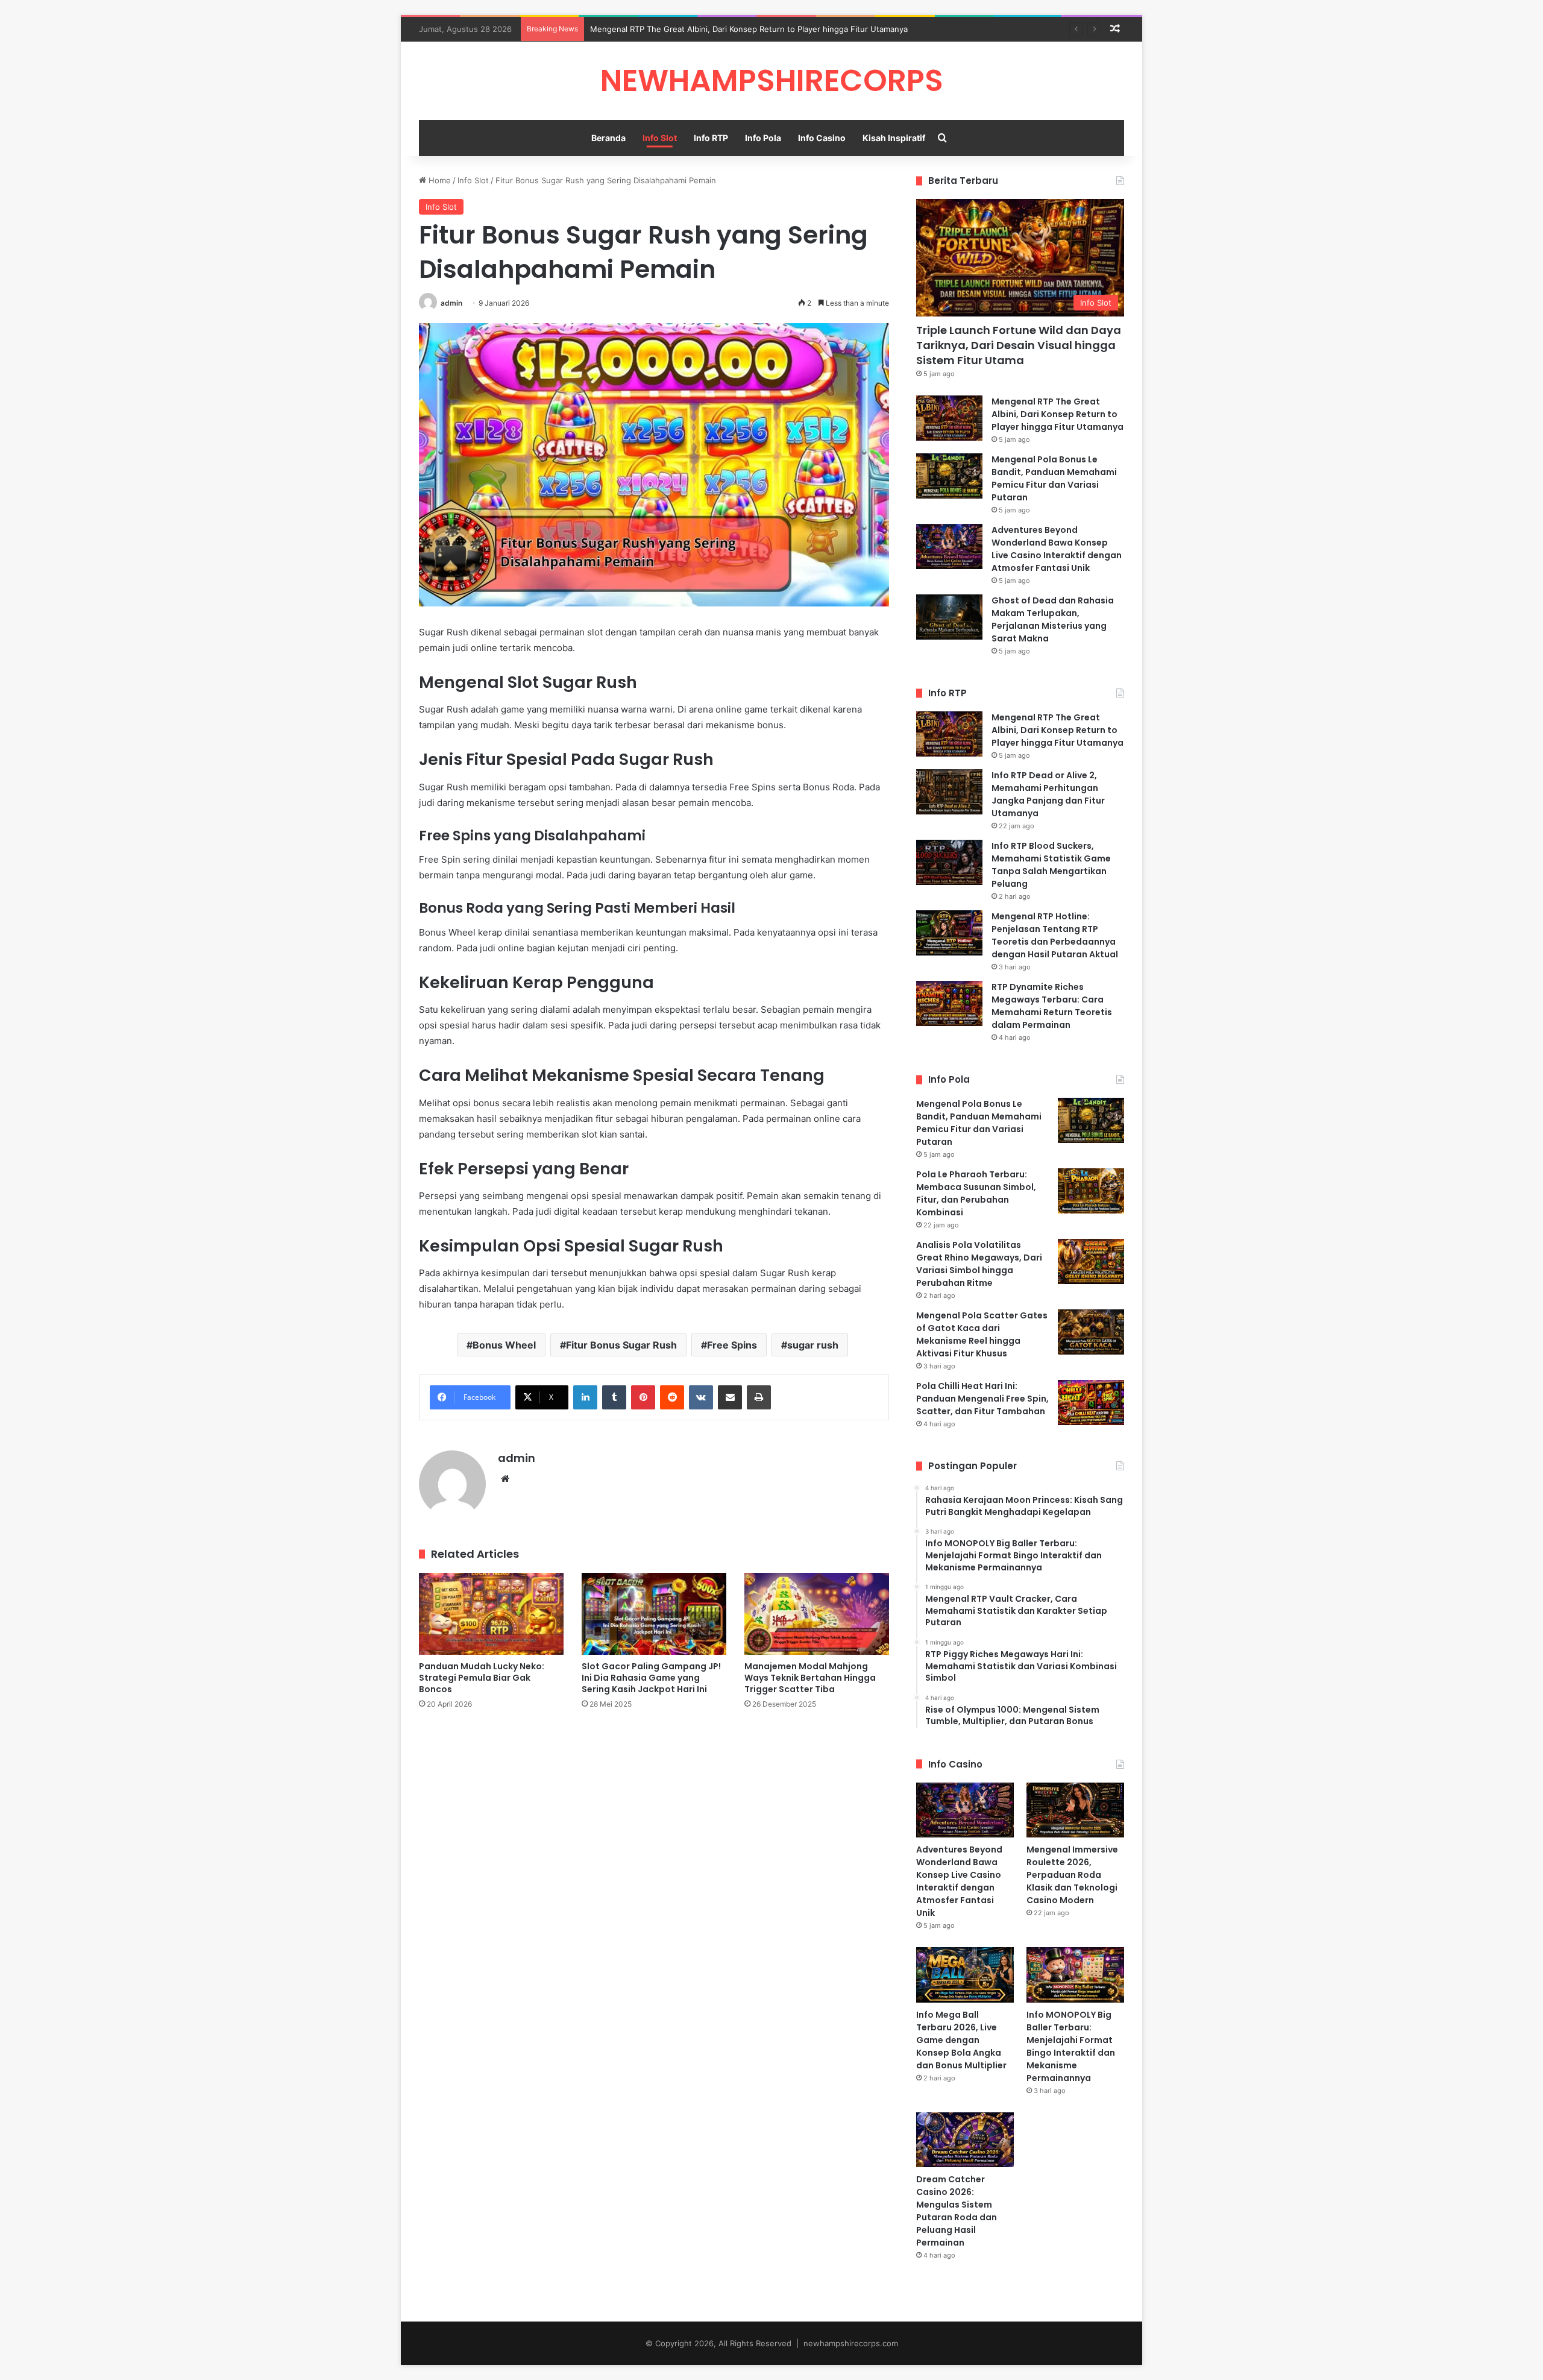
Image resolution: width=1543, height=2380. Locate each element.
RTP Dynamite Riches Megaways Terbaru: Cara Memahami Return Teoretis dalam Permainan (1052, 1006)
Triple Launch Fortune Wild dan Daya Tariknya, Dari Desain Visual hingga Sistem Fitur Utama (1019, 345)
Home (438, 180)
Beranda (608, 138)
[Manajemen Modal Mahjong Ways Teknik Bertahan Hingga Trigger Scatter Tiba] (817, 1613)
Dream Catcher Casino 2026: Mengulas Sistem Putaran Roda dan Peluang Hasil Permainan (957, 2211)
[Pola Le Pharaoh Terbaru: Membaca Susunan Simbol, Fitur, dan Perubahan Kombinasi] (1091, 1191)
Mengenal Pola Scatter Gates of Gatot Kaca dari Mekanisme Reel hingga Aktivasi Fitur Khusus (982, 1334)
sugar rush (813, 1345)
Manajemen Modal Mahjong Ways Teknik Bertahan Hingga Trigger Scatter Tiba (810, 1678)
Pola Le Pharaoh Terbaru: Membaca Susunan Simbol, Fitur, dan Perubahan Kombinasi (976, 1193)
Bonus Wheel (504, 1345)
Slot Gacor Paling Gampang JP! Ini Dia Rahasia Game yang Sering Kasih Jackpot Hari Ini (651, 1678)
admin (451, 303)
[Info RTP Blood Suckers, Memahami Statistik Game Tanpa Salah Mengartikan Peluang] (949, 862)
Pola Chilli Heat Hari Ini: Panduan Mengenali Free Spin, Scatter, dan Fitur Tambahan (982, 1399)
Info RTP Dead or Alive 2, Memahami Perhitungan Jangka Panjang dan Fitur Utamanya (1048, 794)
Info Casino (822, 138)
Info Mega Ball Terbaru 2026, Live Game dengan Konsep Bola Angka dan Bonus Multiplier (961, 2040)
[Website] (505, 1479)
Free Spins (732, 1345)
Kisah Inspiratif (894, 138)
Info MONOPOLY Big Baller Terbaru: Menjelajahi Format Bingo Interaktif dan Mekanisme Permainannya (1071, 2046)
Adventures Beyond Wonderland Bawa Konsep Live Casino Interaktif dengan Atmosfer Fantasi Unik (1057, 549)
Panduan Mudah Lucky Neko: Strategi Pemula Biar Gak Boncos (482, 1678)
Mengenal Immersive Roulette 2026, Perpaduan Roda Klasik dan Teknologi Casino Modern (1072, 1875)
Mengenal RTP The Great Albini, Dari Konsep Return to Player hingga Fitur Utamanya (749, 29)
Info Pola (763, 138)
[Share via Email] (730, 1397)
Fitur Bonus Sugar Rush (621, 1345)
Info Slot (660, 138)
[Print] (759, 1397)
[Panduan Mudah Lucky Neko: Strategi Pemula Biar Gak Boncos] (491, 1613)
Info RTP (711, 138)
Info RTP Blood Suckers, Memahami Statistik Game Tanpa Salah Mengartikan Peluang (1051, 865)
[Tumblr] (614, 1397)
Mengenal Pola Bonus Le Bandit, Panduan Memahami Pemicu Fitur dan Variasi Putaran (1054, 478)
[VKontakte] (701, 1397)
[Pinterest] (643, 1397)
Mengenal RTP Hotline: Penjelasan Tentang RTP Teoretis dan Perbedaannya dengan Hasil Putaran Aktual (1055, 935)
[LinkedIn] (585, 1397)
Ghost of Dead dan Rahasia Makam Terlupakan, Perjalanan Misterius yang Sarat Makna (1053, 619)
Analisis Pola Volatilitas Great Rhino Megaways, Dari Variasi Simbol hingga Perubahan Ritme (979, 1264)
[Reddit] (672, 1397)
